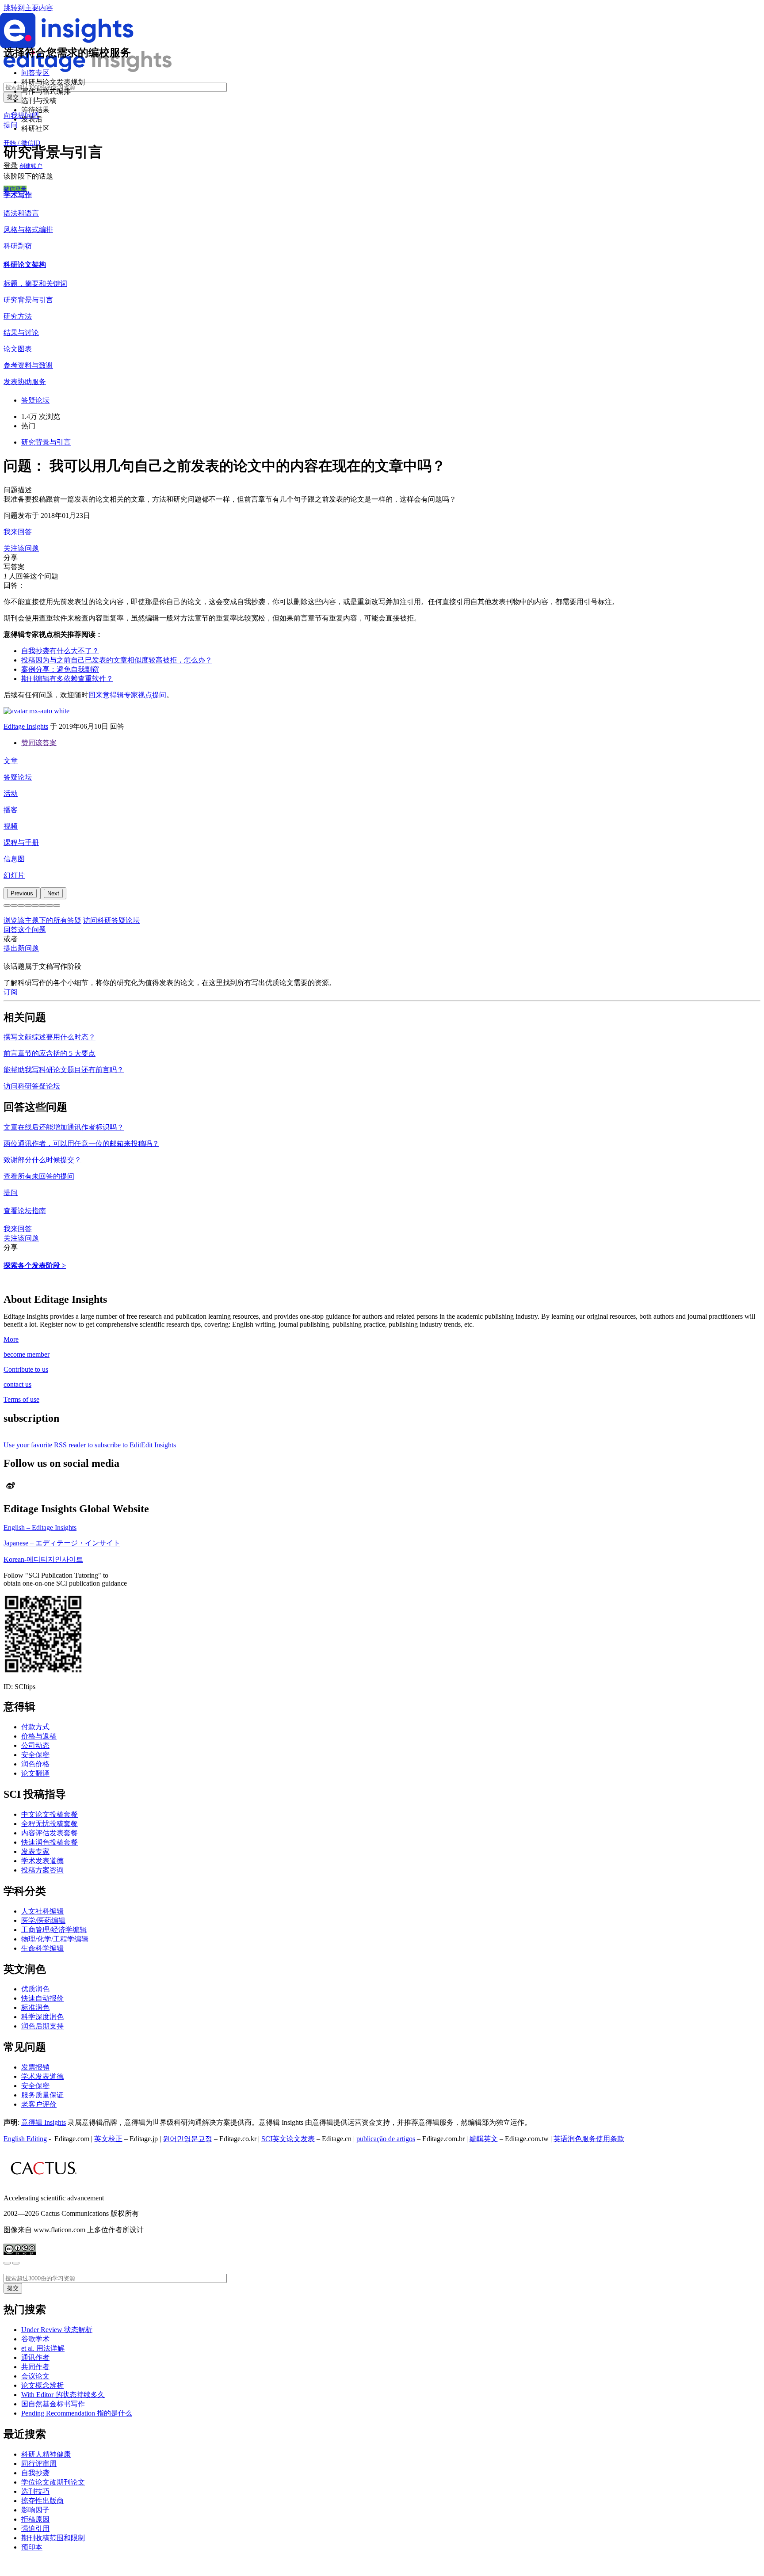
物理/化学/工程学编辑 (55, 1939)
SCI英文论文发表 (288, 2139)
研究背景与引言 (28, 300)
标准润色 (35, 2007)
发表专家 (35, 1851)
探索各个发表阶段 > (35, 1265)
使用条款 (610, 2139)
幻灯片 (14, 875)
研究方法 (18, 316)
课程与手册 (21, 843)
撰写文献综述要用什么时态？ (50, 1037)
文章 (11, 761)
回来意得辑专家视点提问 (127, 695)
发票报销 (35, 2067)
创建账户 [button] (31, 166)
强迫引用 (35, 2528)
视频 (11, 826)
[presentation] (22, 893)
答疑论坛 (18, 777)
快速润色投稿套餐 (50, 1842)
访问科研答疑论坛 (111, 920)
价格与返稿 (39, 1736)
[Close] (7, 2263)
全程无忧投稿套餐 (50, 1824)
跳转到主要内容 (28, 8)
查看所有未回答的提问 (39, 1176)
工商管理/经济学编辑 (54, 1930)
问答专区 (35, 73)
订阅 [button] (11, 992)
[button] (7, 906)
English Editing (25, 2139)
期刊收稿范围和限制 (53, 2538)
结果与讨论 (21, 333)
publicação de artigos (386, 2139)
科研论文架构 (25, 264)
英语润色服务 (575, 2139)
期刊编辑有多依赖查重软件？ (67, 679)
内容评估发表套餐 (50, 1833)
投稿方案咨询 (42, 1870)
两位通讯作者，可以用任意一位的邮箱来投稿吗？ (81, 1143)
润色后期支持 (42, 2026)
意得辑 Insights (44, 2122)
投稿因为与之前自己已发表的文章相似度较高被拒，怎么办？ (117, 660)
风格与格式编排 (28, 230)
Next (53, 893)
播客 (11, 810)
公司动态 (35, 1745)
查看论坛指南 (25, 1211)
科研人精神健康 (46, 2454)
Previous (22, 893)
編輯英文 (484, 2139)
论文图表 (18, 349)
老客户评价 (39, 2104)
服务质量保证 (42, 2095)
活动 (11, 793)
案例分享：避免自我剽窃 (60, 669)
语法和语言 (21, 213)
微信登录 (15, 189)
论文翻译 (35, 1773)
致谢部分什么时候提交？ (42, 1160)
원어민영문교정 (187, 2139)
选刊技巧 (35, 2491)
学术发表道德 (42, 1861)
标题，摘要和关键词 (35, 283)
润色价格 (35, 1764)
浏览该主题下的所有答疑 (42, 920)
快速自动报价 (42, 1998)
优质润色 (35, 1989)
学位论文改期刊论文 (53, 2482)
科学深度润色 (42, 2017)
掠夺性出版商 (42, 2501)
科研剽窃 (18, 246)
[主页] (88, 70)
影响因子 (35, 2510)
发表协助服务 (25, 382)
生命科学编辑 (42, 1948)
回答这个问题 (25, 930)
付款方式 (35, 1727)
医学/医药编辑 (43, 1920)
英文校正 (108, 2139)
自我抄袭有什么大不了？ (60, 651)
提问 (11, 125)
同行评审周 (39, 2464)
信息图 (14, 859)
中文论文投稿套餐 (50, 1814)
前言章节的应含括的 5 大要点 (50, 1053)
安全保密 (35, 1755)
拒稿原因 (35, 2519)
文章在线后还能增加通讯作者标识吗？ (64, 1127)
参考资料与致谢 (28, 365)
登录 (11, 166)
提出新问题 (21, 948)
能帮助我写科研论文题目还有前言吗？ (64, 1070)
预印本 (32, 2547)
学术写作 (18, 195)
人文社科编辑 (42, 1911)
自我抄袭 (35, 2473)
